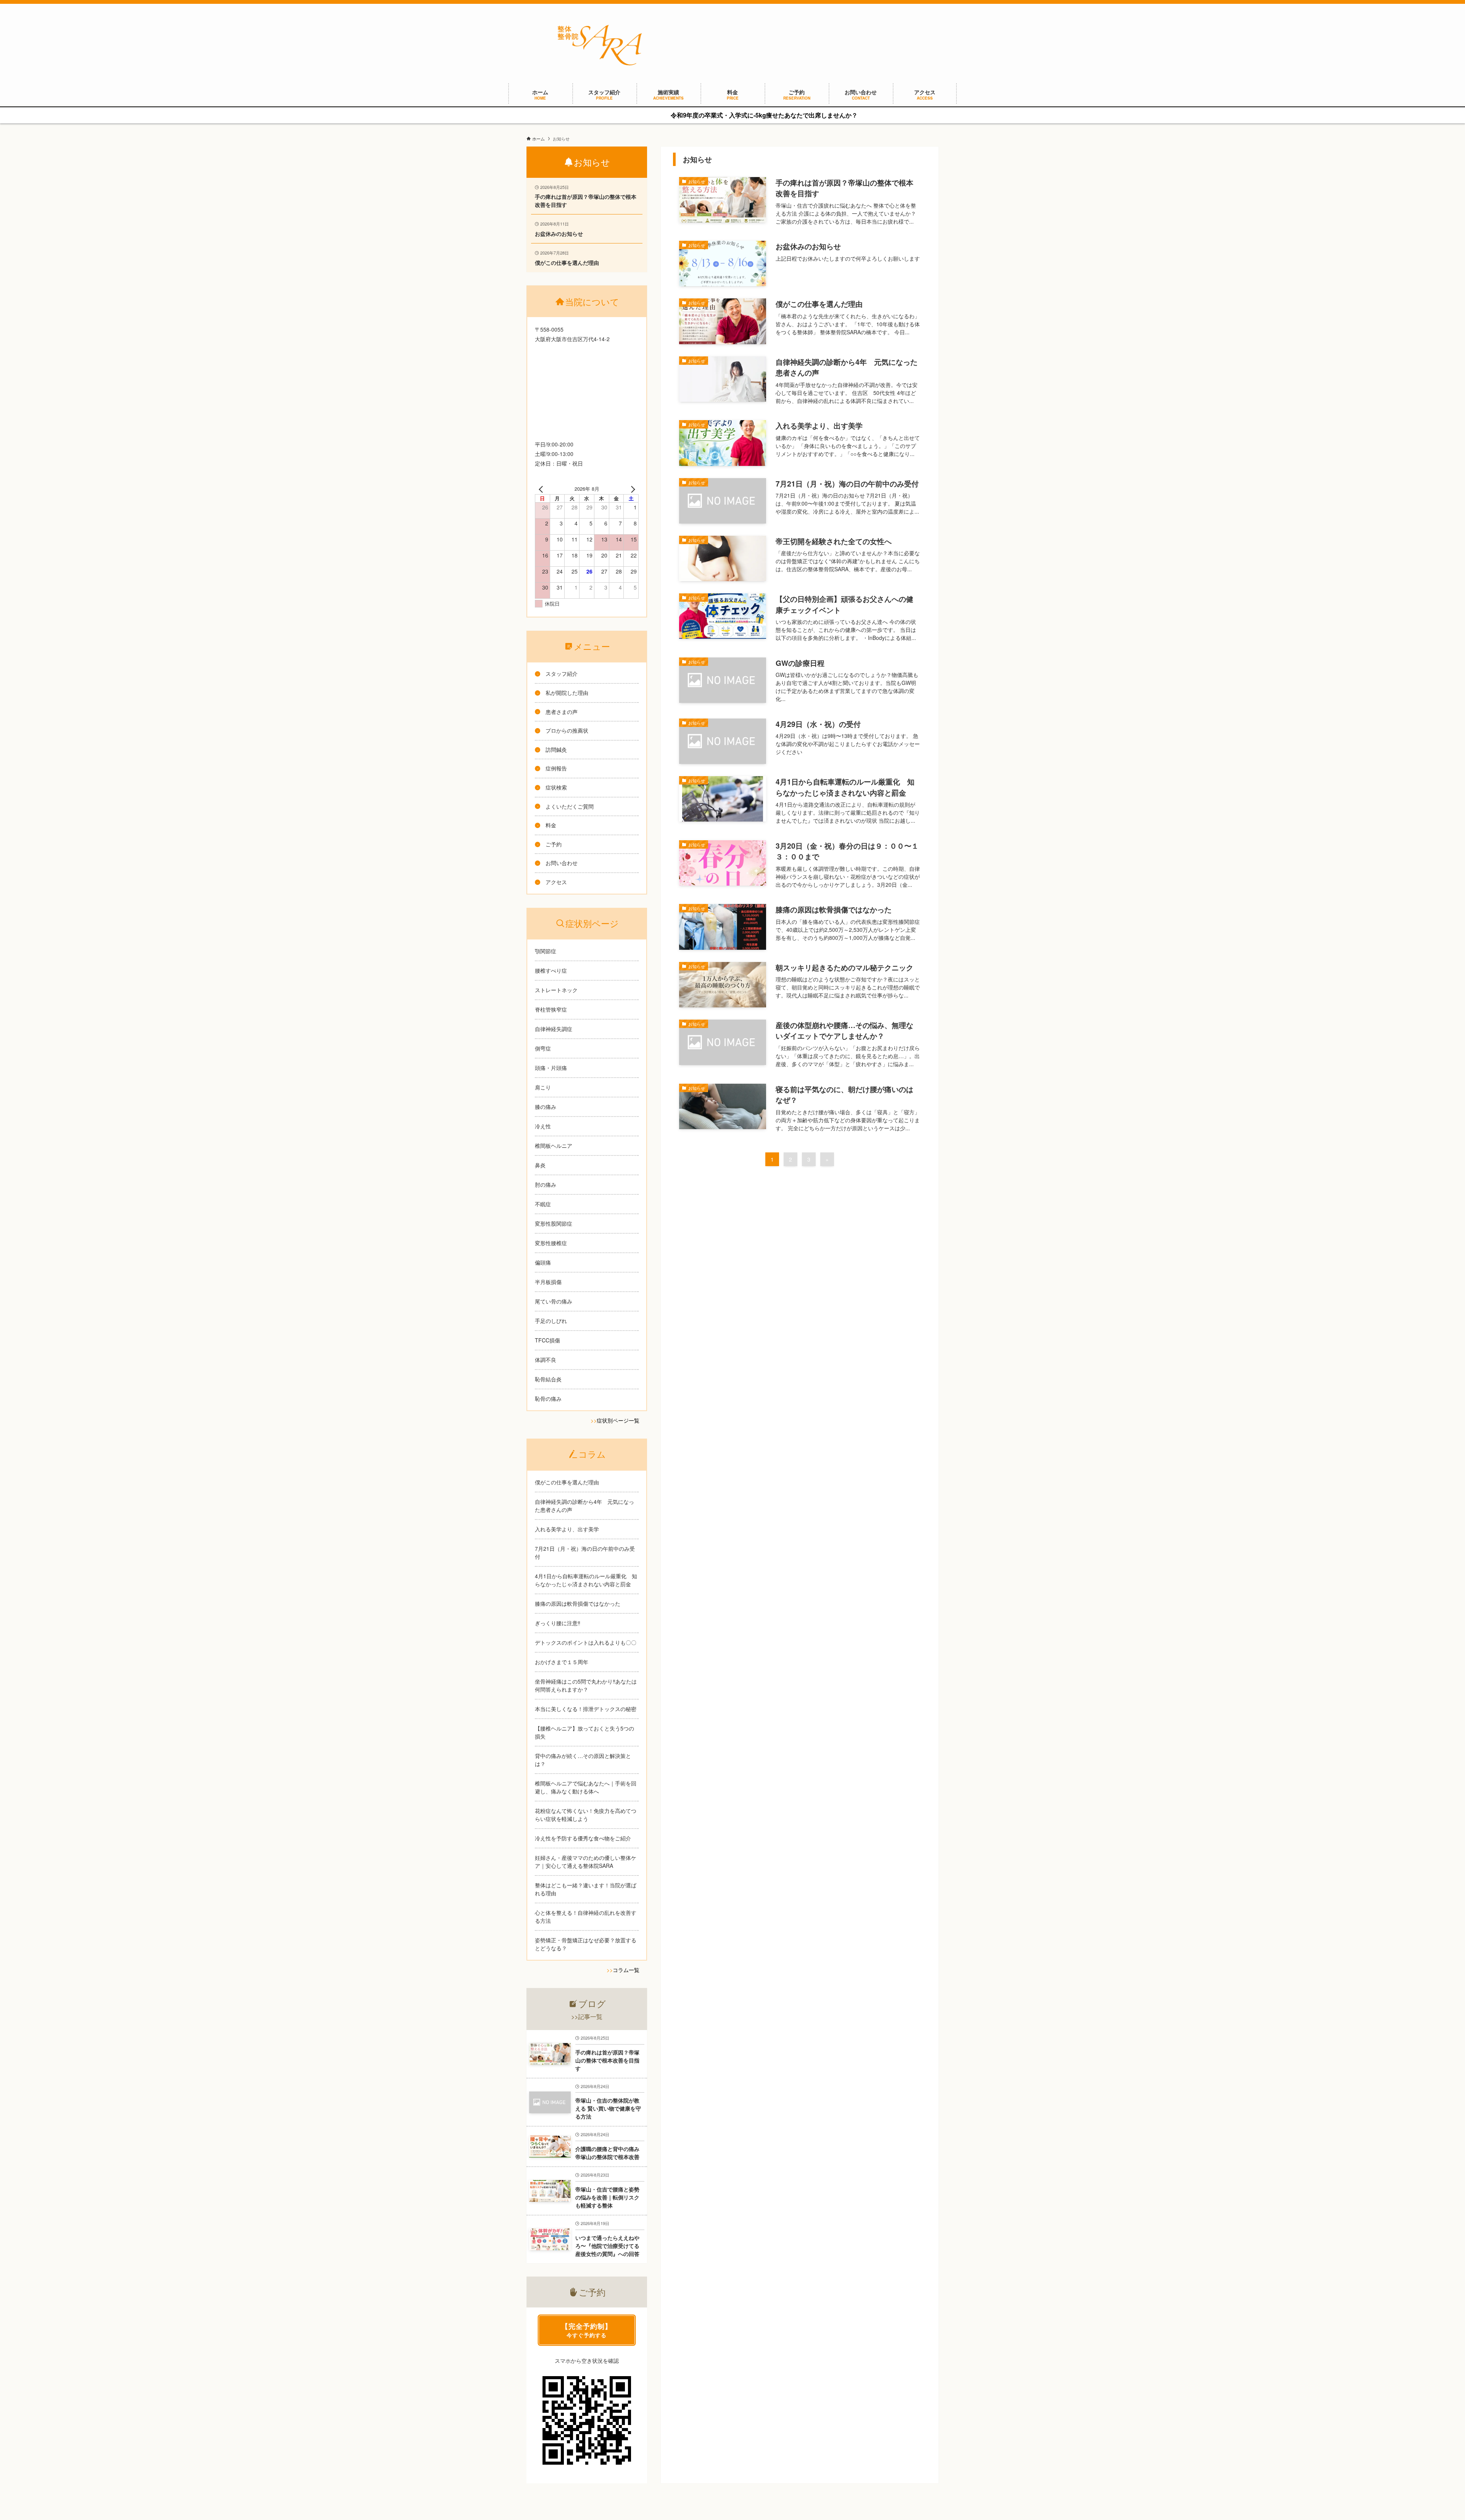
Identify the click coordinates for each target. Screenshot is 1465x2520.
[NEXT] (631, 489)
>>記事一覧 (587, 2016)
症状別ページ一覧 (618, 1420)
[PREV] (542, 489)
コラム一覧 (626, 1970)
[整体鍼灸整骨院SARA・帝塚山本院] (600, 45)
